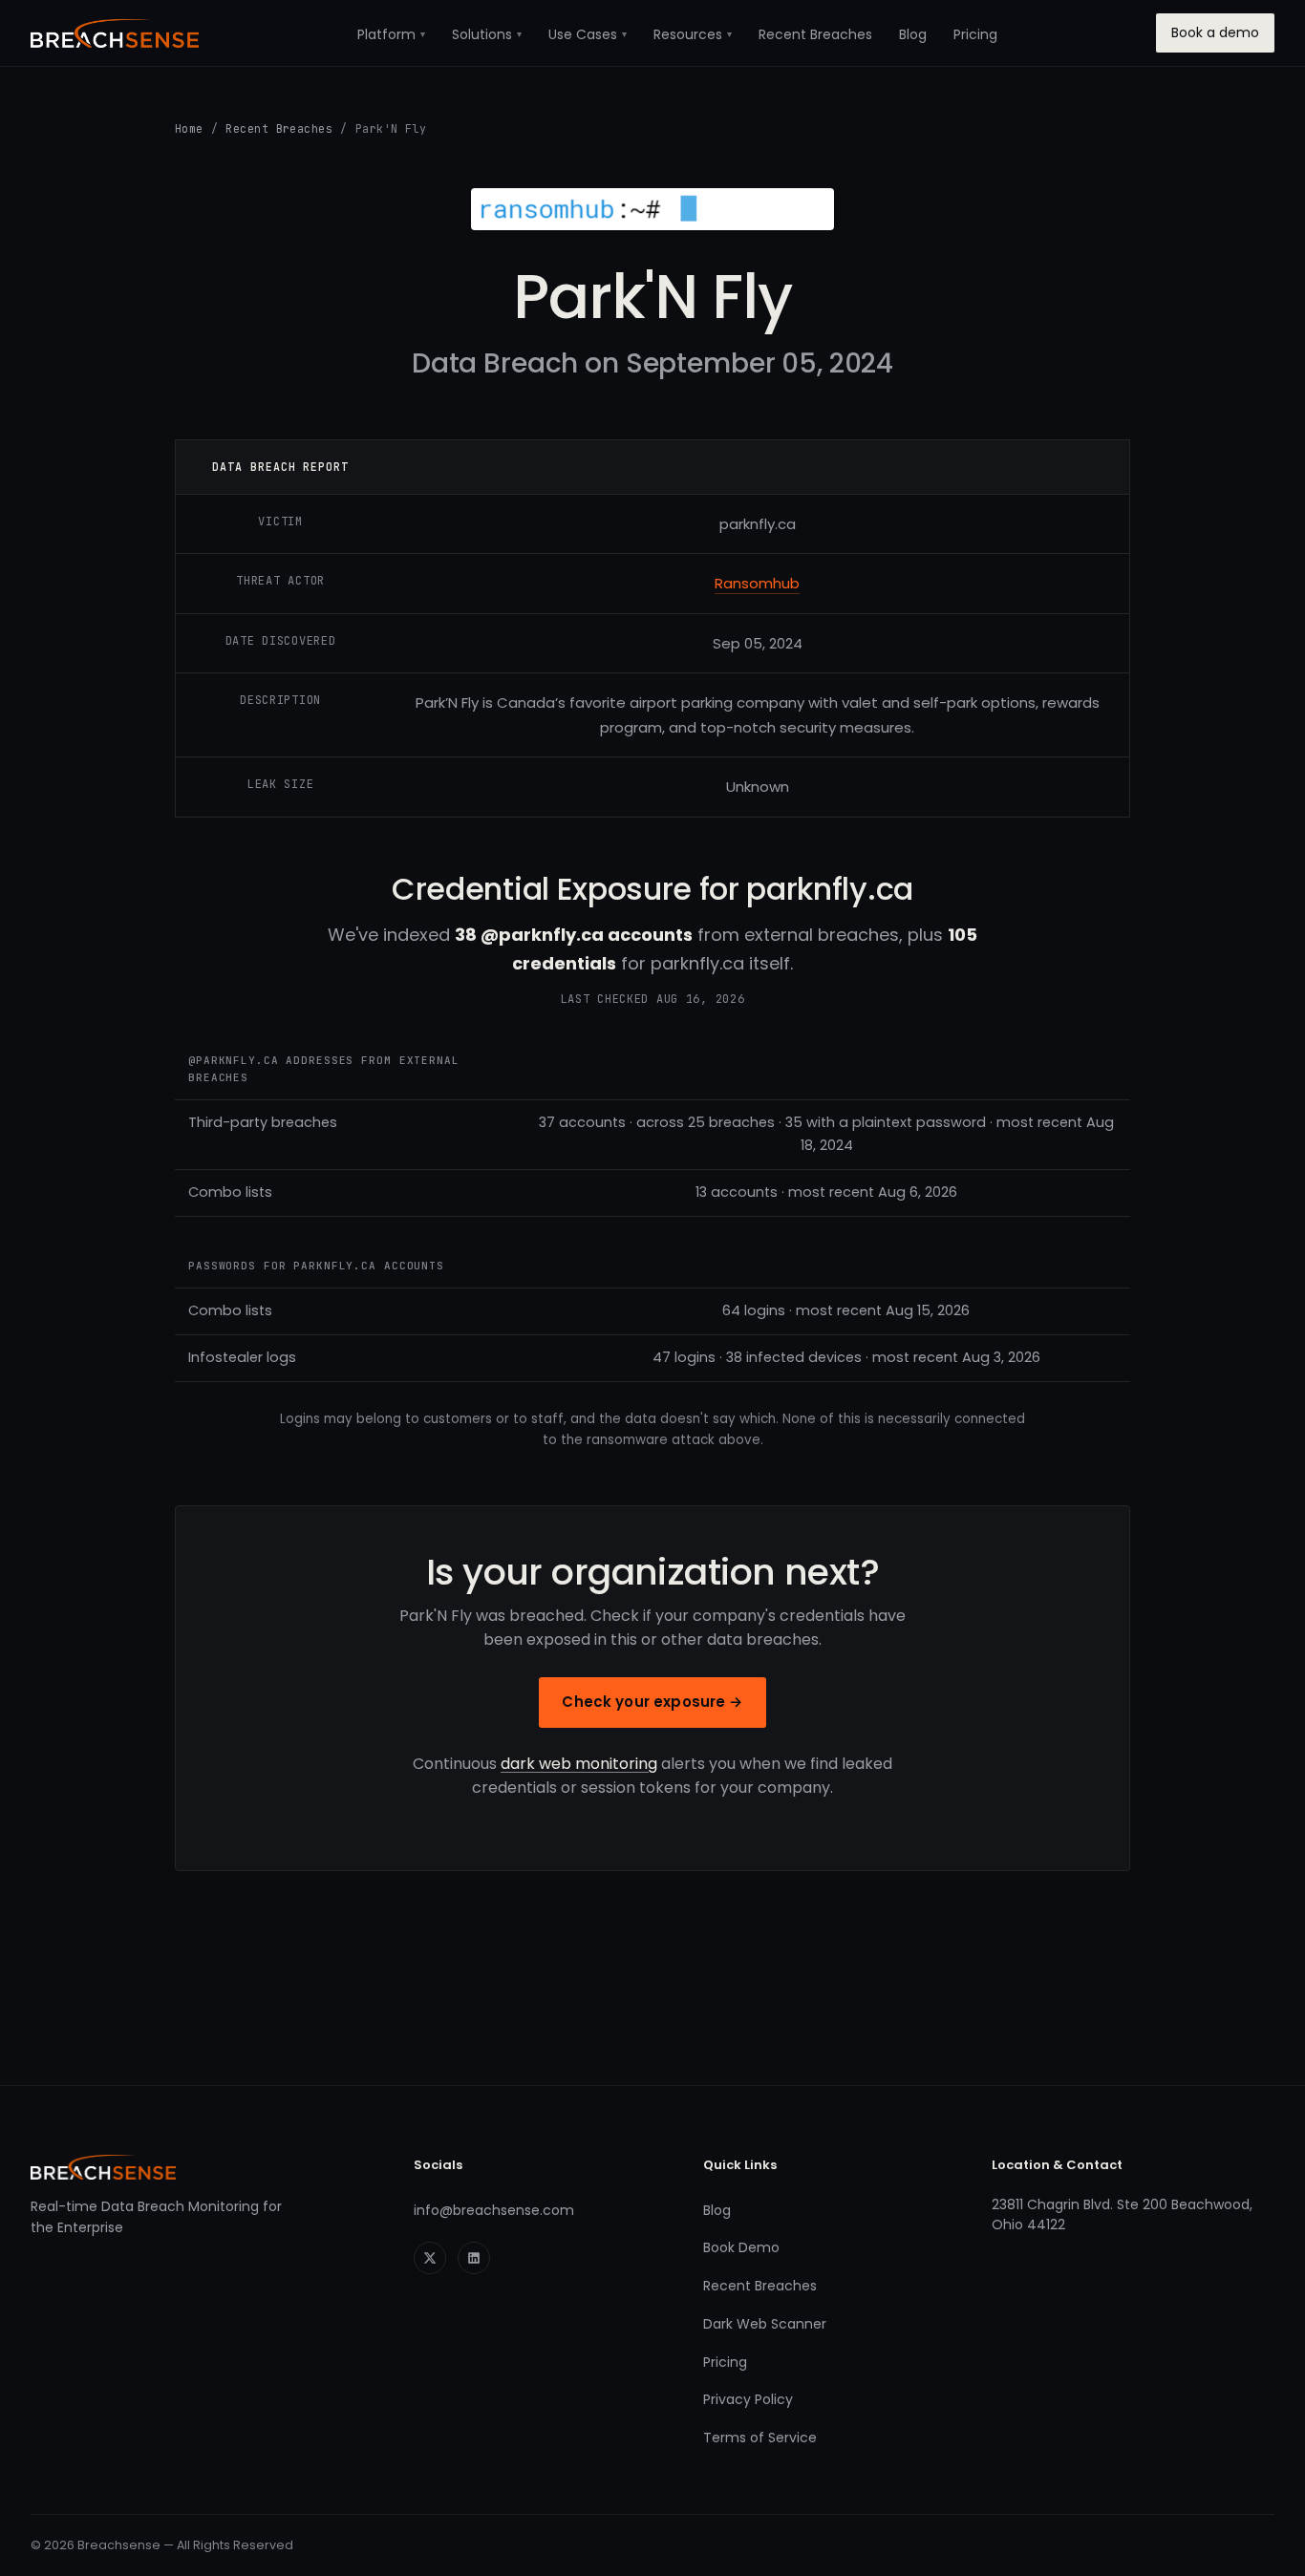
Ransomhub (757, 583)
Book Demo (741, 2247)
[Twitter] (430, 2258)
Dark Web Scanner (765, 2324)
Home (189, 128)
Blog (913, 34)
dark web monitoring (579, 1764)
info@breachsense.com (494, 2210)
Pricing (975, 34)
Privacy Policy (748, 2399)
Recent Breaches (815, 34)
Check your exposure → (652, 1702)
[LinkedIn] (474, 2258)
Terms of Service (760, 2438)
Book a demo (1215, 32)
